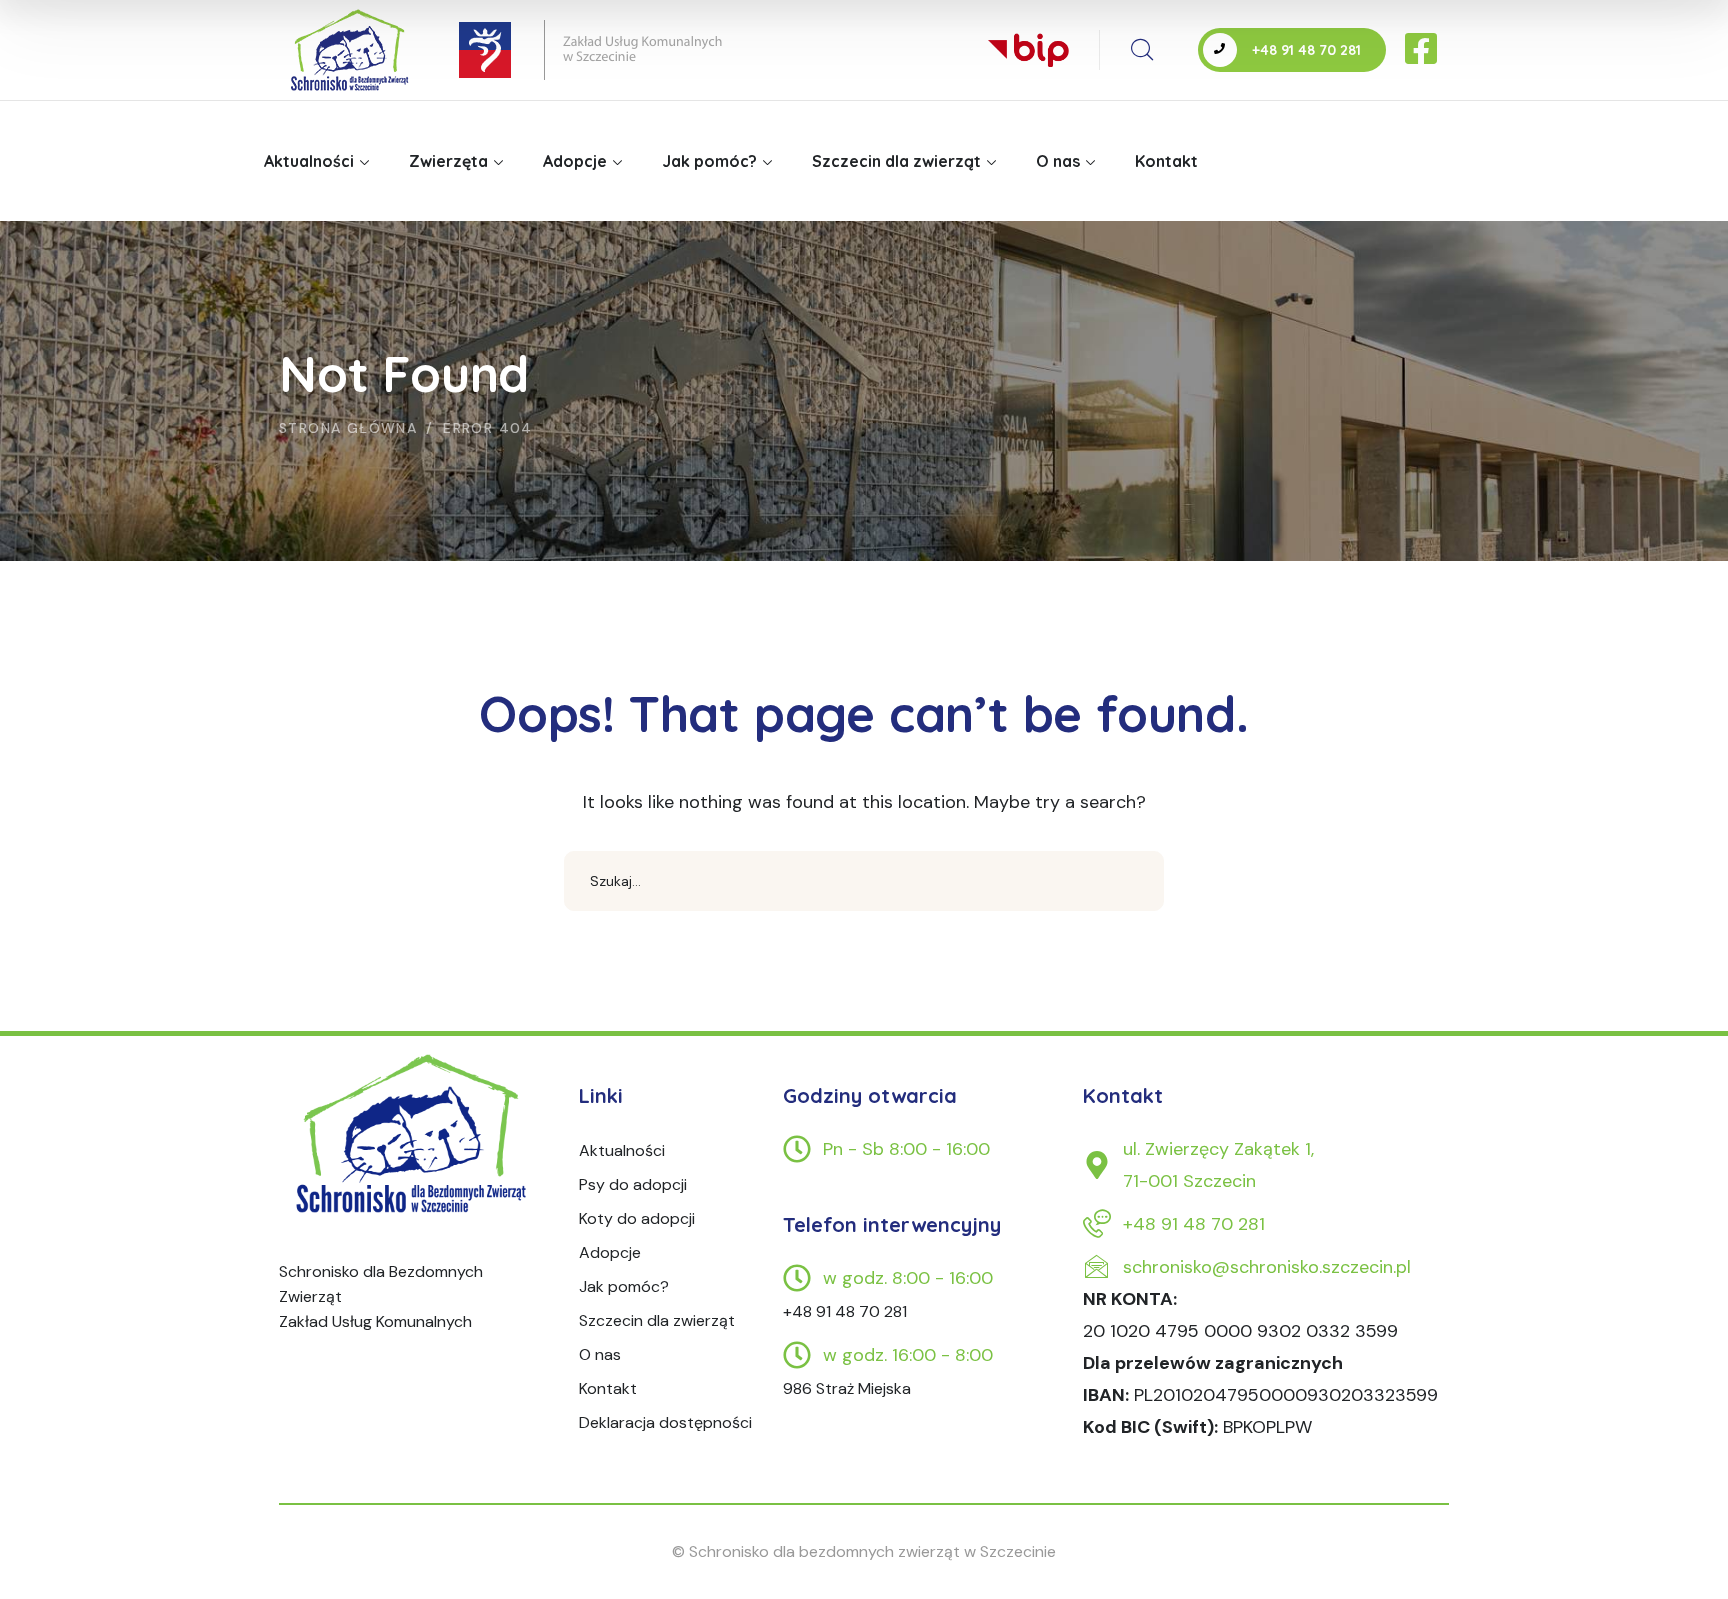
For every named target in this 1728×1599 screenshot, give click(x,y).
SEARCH (1134, 881)
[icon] (1423, 50)
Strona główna (348, 428)
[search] (1142, 50)
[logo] (414, 1134)
